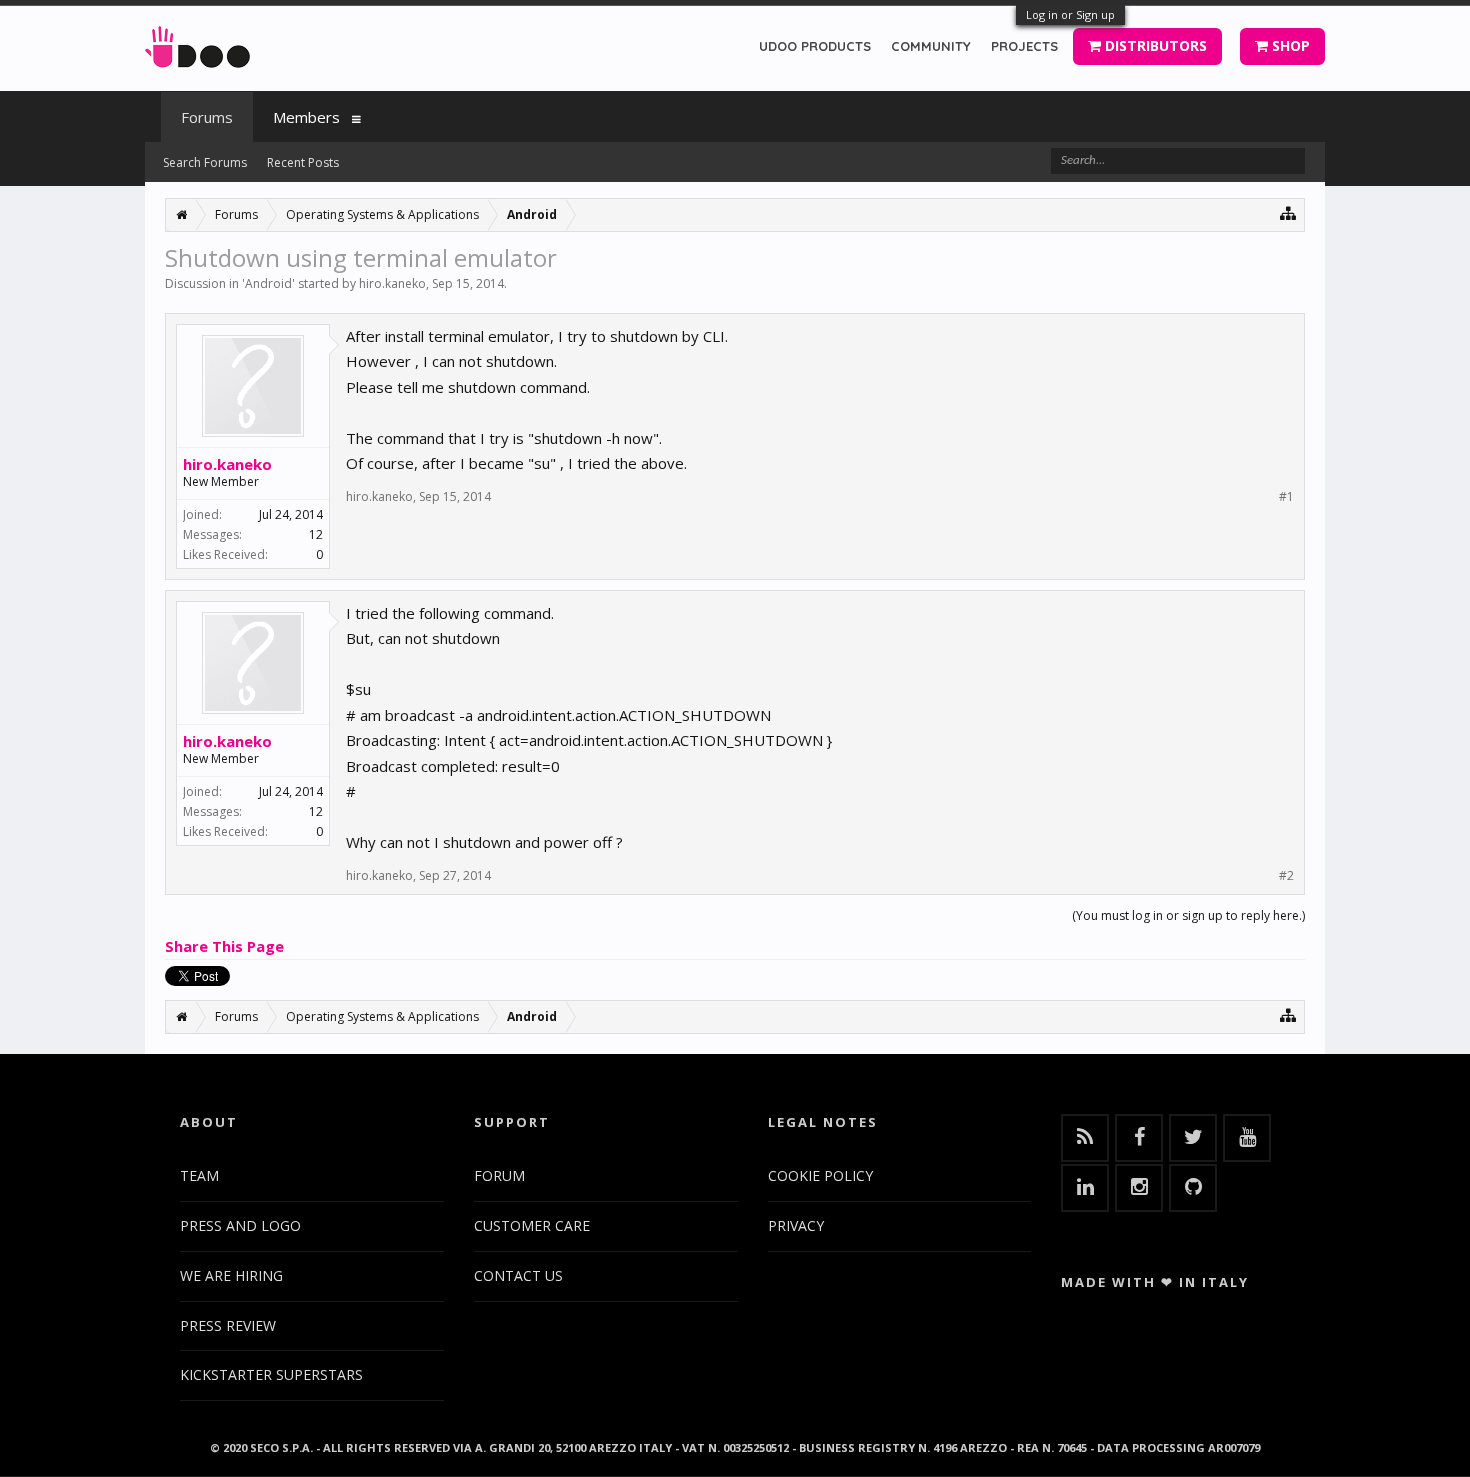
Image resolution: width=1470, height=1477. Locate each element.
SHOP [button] (1289, 45)
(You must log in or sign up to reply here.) (1188, 915)
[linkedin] (1085, 1188)
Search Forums (205, 162)
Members (306, 117)
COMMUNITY (931, 46)
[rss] (1085, 1138)
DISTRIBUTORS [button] (1154, 45)
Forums (207, 117)
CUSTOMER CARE (532, 1225)
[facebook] (1139, 1138)
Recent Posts (303, 162)
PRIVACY (796, 1225)
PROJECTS (1024, 46)
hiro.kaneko (392, 283)
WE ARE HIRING (231, 1275)
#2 (1286, 876)
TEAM (199, 1175)
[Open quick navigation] (1288, 212)
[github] (1193, 1188)
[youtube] (1247, 1138)
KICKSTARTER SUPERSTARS (271, 1374)
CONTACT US (518, 1275)
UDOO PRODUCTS (815, 46)
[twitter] (1193, 1138)
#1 (1286, 497)
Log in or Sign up (1070, 14)
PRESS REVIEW (228, 1325)
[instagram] (1139, 1188)
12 (316, 534)
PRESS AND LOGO (240, 1225)
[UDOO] (197, 43)
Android (268, 283)
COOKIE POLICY (820, 1175)
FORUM (499, 1175)
